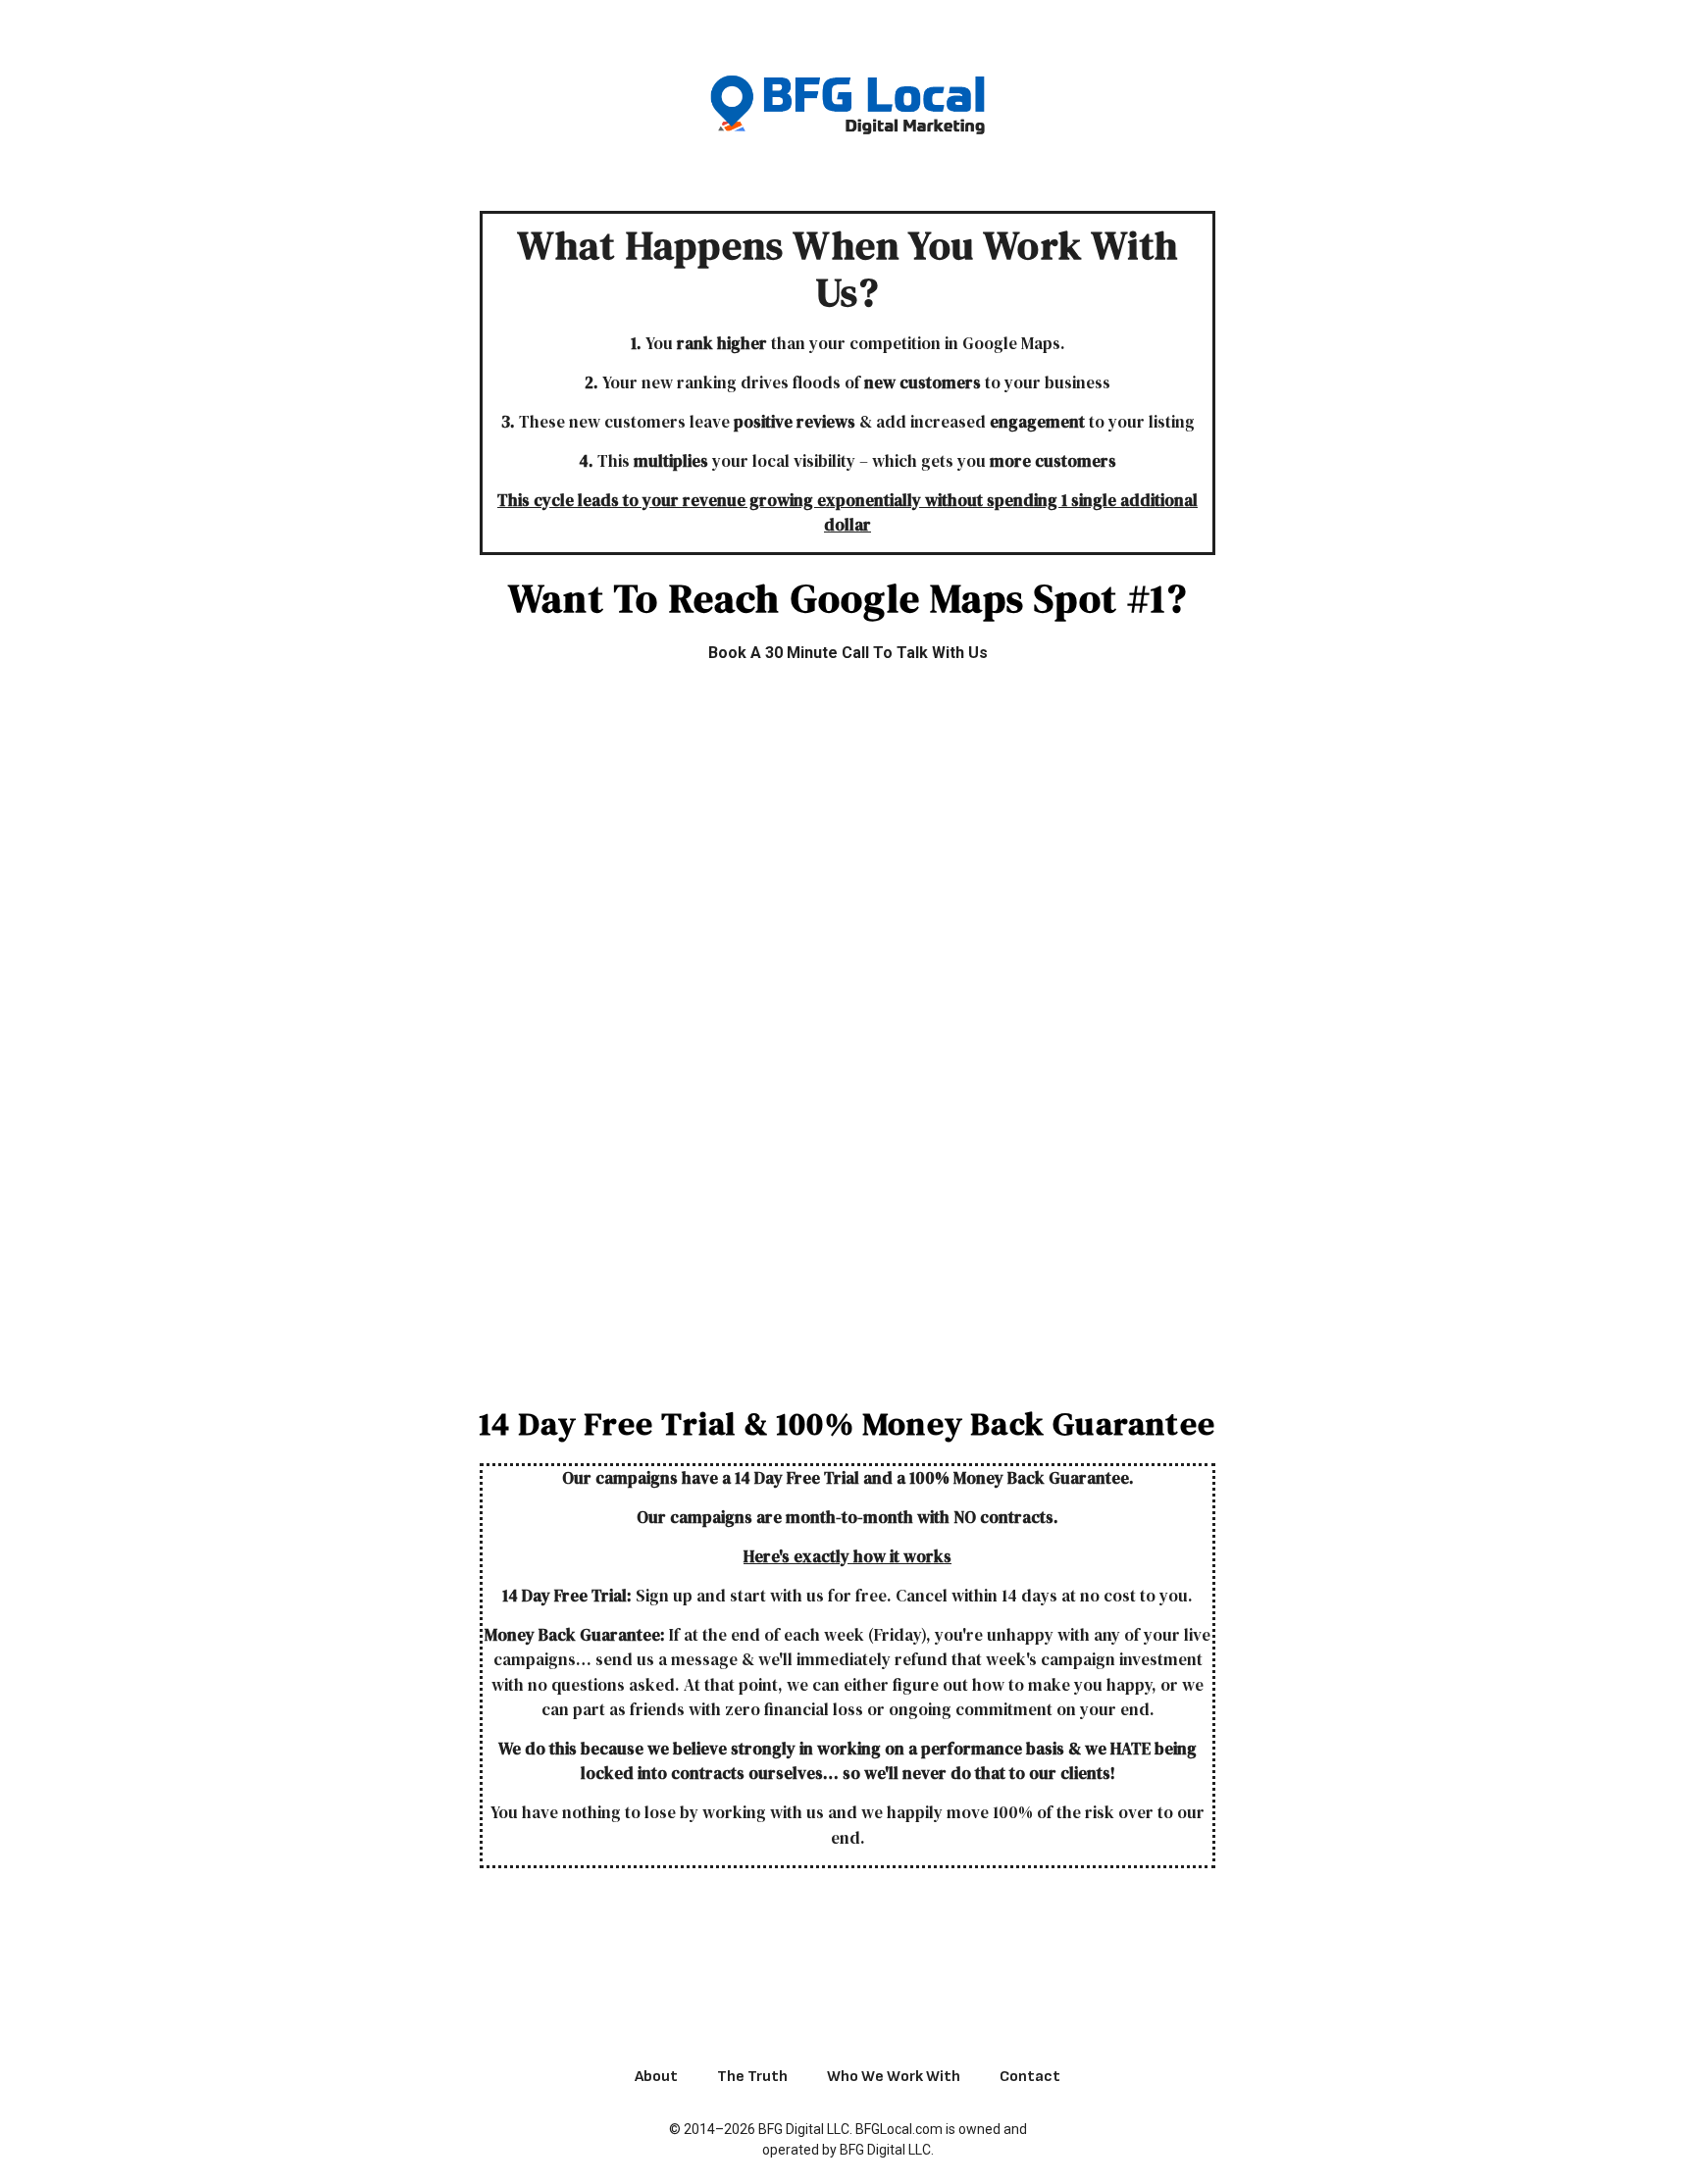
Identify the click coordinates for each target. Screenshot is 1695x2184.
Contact (1030, 2077)
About (656, 2077)
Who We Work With (894, 2077)
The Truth (752, 2077)
